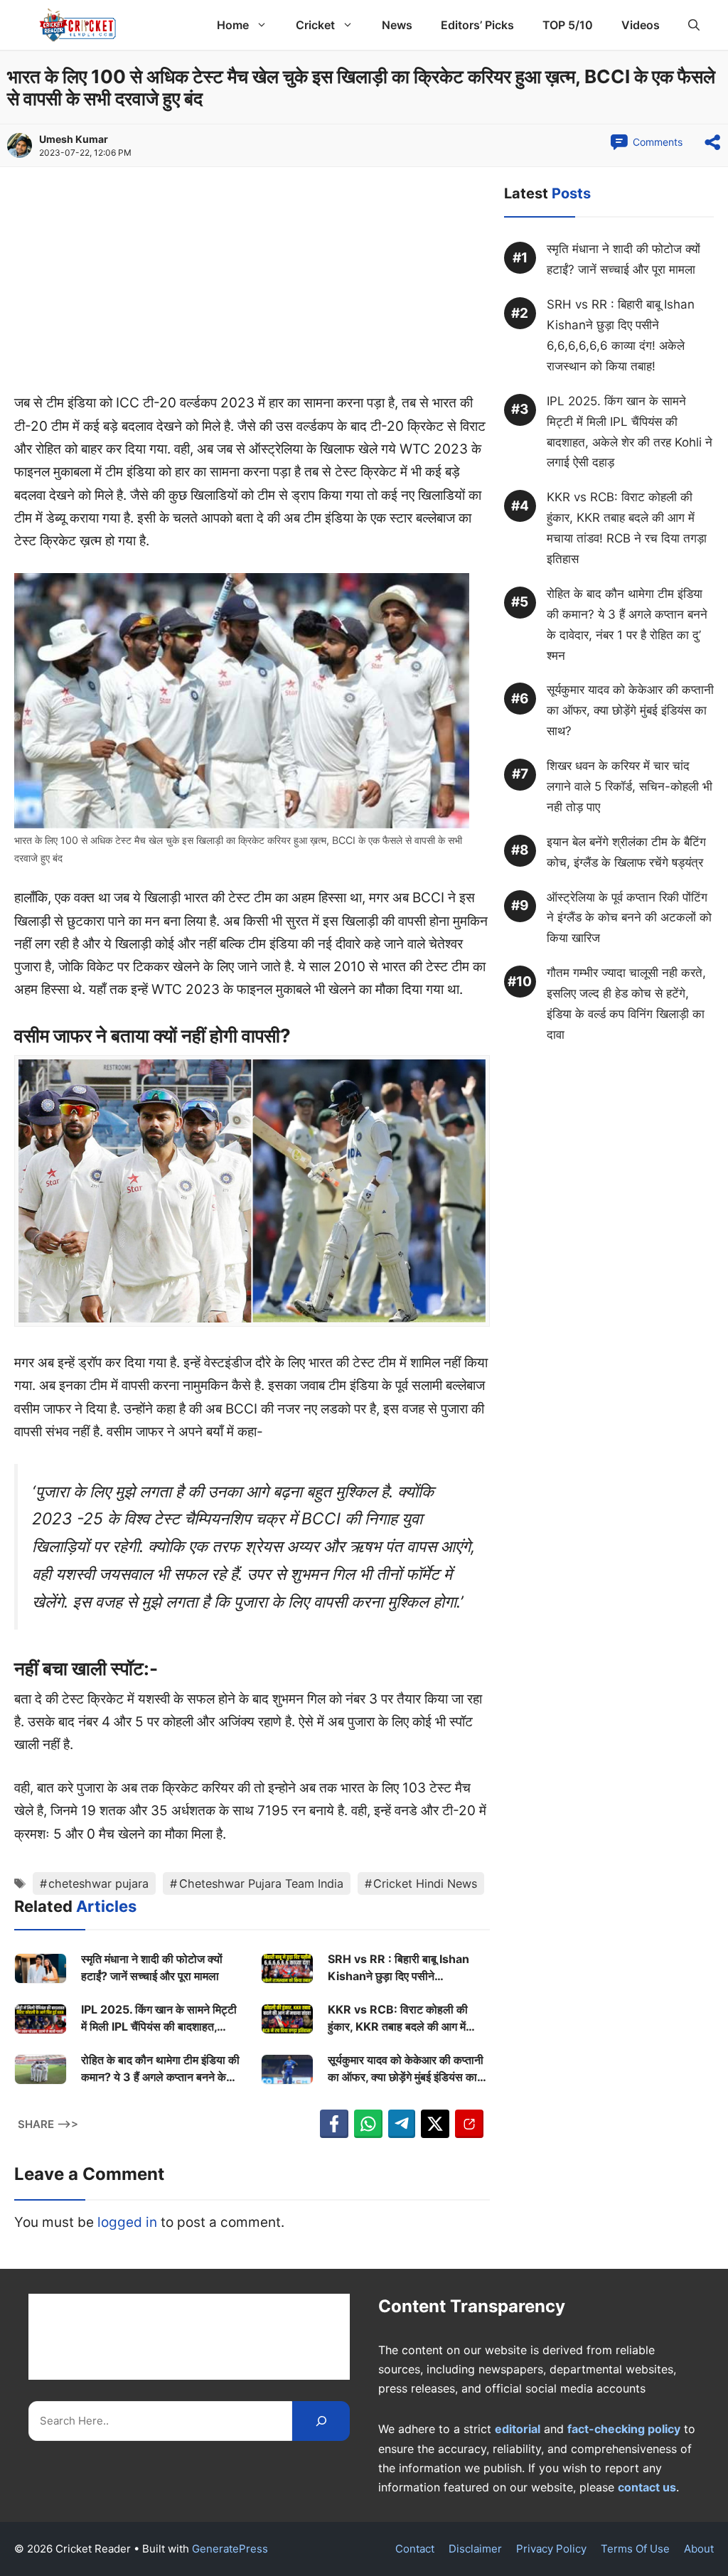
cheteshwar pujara (98, 1883)
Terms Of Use (635, 2549)
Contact (415, 2549)
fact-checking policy (624, 2429)
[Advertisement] (252, 287)
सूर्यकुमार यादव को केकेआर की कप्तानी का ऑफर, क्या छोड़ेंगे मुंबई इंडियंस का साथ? (406, 2069)
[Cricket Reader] (78, 25)
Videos (641, 25)
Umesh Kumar (74, 139)
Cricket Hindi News (425, 1883)
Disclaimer (475, 2549)
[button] (694, 25)
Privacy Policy (551, 2549)
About (699, 2549)
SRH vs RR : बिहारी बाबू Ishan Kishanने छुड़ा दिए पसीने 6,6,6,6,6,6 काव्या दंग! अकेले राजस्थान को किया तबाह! (398, 1968)
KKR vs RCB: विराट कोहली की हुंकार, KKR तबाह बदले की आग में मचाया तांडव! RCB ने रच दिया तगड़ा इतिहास (403, 2019)
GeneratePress (230, 2549)
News (397, 25)
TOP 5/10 (568, 25)
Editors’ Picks (477, 25)
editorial (518, 2429)
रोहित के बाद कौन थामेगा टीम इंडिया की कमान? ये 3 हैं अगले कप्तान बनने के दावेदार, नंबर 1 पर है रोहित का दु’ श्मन (160, 2069)
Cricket (315, 25)
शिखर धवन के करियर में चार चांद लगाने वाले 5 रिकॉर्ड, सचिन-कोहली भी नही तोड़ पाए (630, 786)
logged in (127, 2222)
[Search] (321, 2421)
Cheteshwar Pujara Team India (261, 1883)
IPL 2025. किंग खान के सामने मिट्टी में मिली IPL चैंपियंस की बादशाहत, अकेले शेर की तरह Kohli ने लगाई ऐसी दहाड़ (159, 2019)
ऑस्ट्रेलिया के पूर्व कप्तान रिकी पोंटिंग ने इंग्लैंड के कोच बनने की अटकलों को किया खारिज (629, 918)
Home (233, 25)
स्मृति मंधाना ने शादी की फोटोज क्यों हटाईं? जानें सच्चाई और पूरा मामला (152, 1967)
